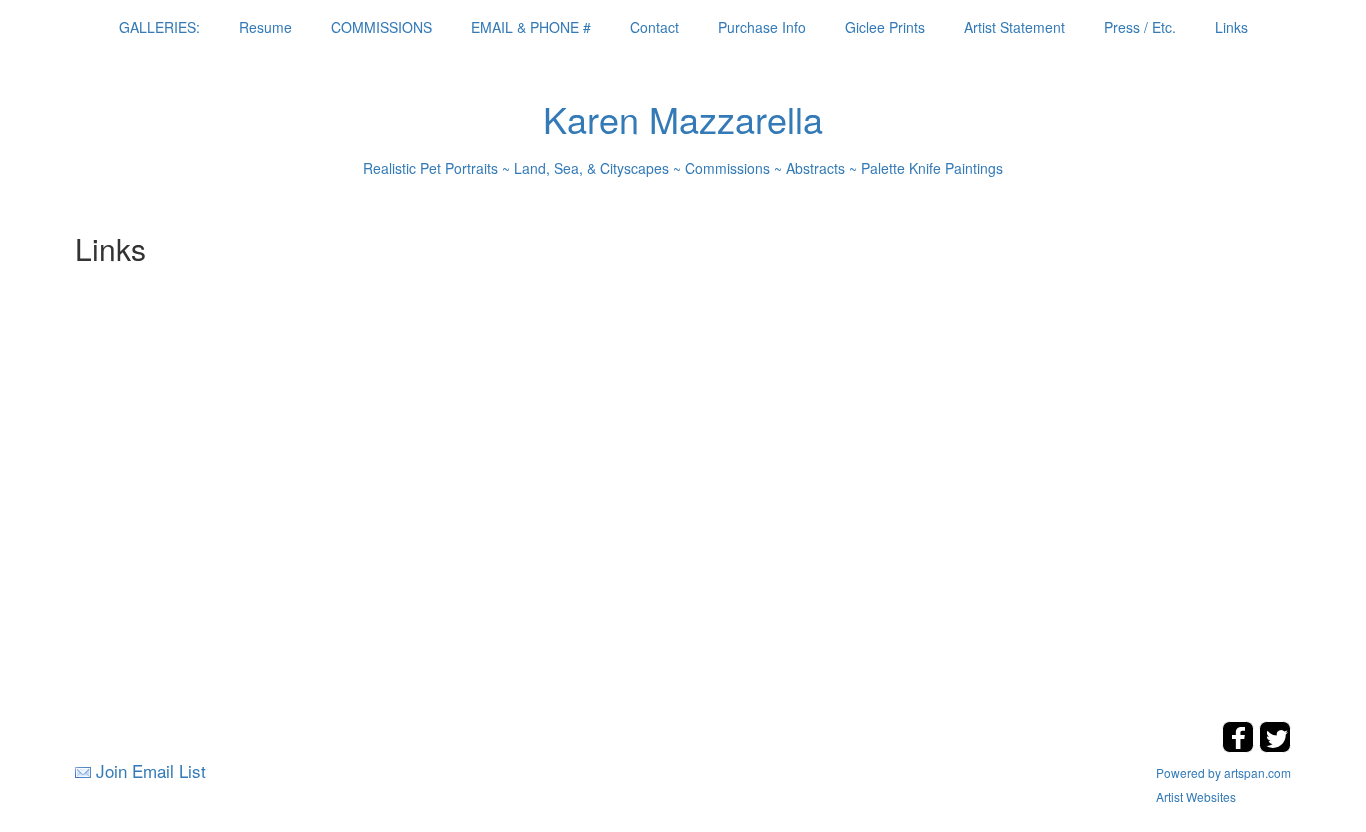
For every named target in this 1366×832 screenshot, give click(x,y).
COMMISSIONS (381, 27)
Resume (265, 27)
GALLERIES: (159, 27)
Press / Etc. (1140, 27)
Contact (654, 27)
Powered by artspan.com (1223, 772)
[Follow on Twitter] (1275, 746)
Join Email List (151, 770)
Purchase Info (762, 27)
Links (1231, 27)
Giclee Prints (885, 27)
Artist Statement (1014, 27)
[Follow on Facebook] (1240, 746)
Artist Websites (1196, 796)
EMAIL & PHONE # (531, 27)
